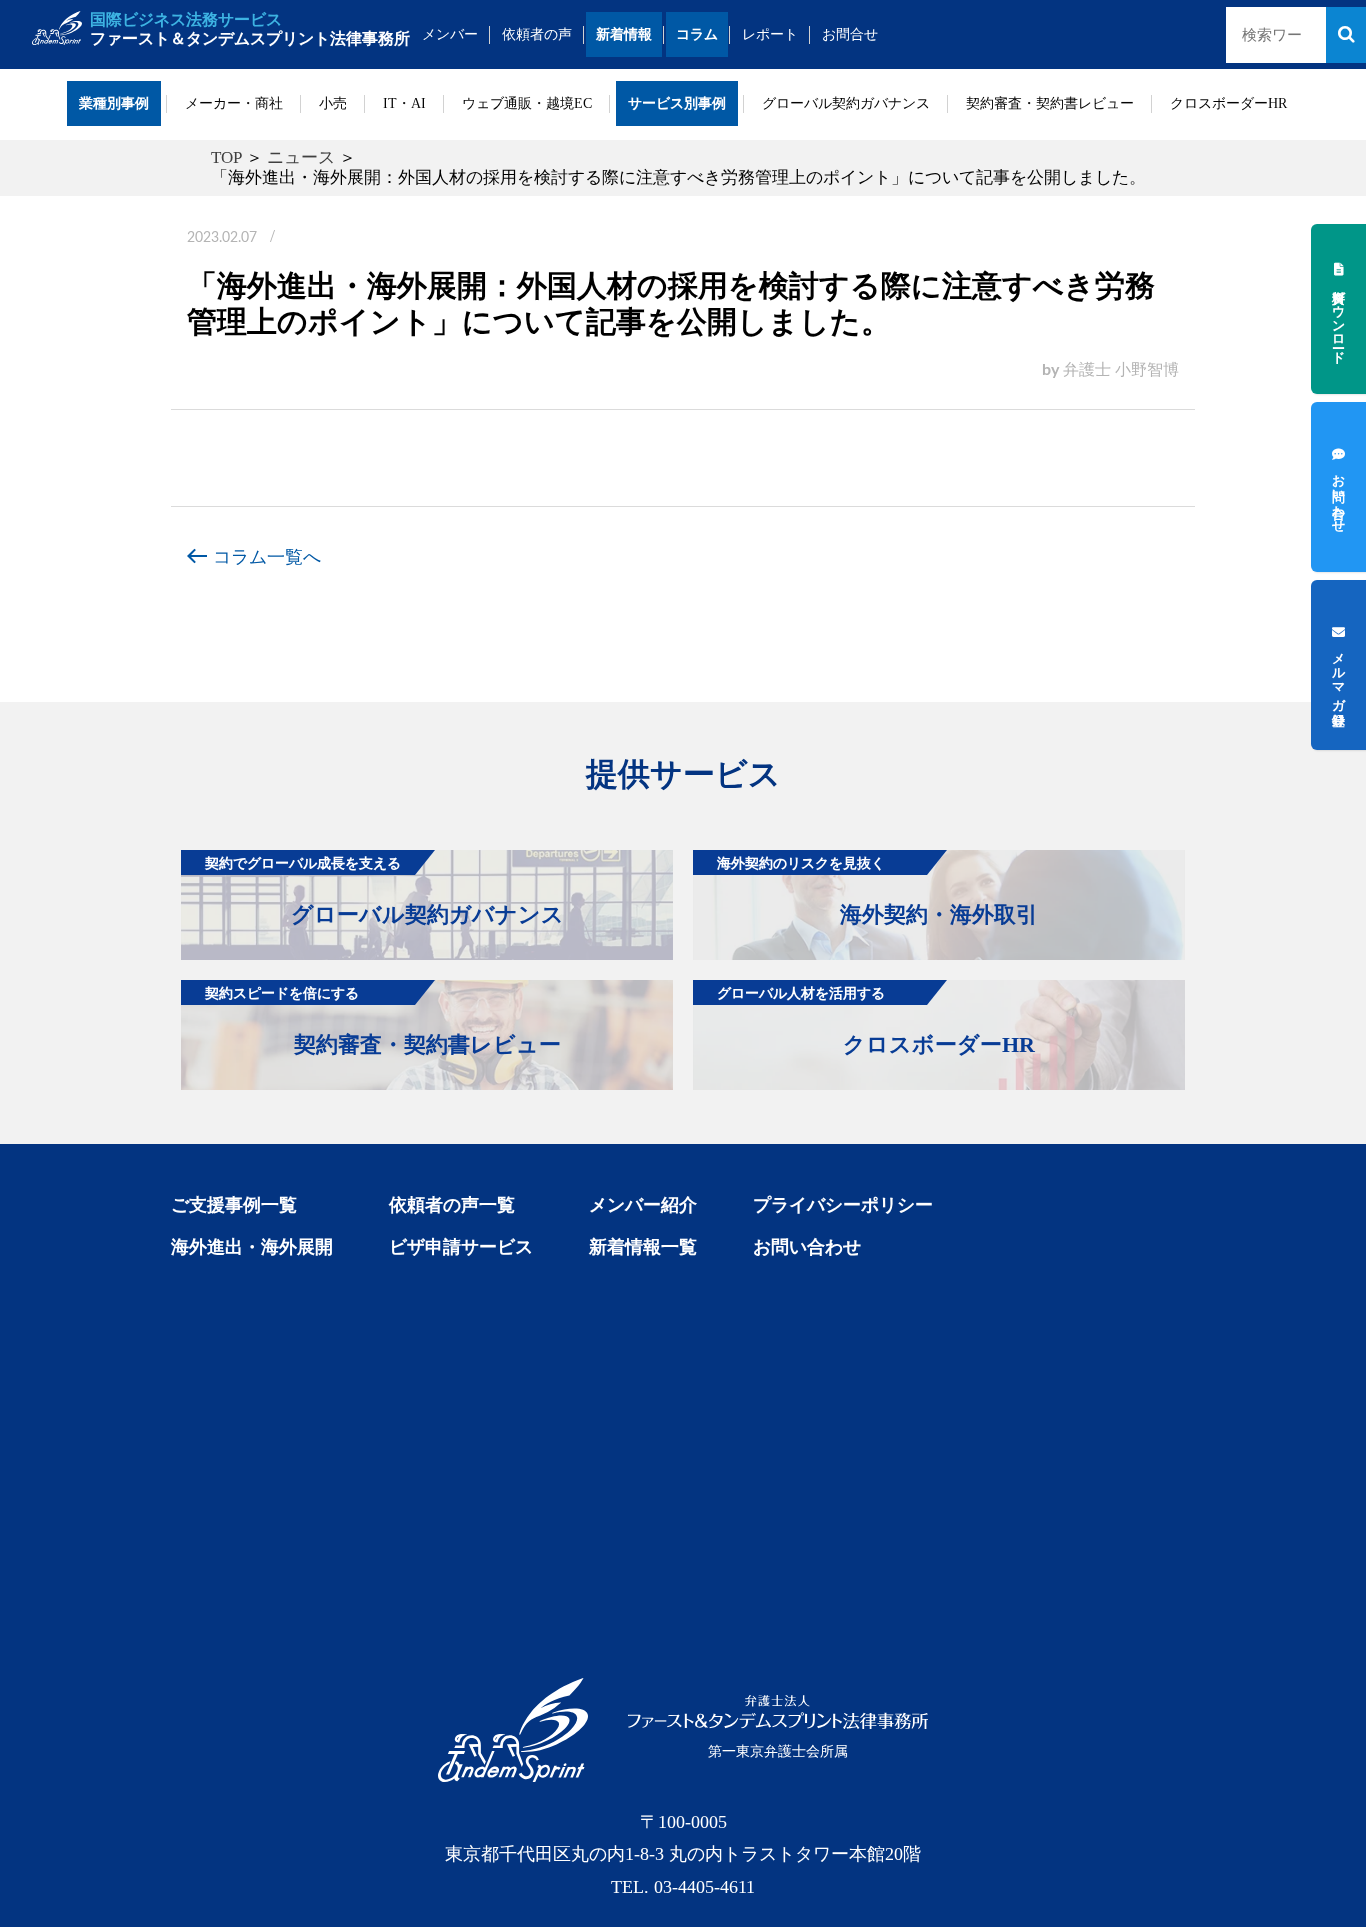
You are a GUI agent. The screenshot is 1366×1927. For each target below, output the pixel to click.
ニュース (301, 157)
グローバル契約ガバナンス (846, 103)
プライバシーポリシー (843, 1205)
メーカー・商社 (234, 103)
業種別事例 (114, 103)
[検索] (1346, 35)
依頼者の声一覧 (452, 1205)
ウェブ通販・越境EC (527, 103)
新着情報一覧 (643, 1247)
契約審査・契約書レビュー (1050, 103)
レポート (770, 34)
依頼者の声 (537, 34)
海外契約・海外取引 (877, 891)
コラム (697, 34)
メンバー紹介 (643, 1205)
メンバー (450, 34)
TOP (226, 157)
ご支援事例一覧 (234, 1205)
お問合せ (850, 34)
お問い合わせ (807, 1247)
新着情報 (624, 34)
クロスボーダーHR (1228, 103)
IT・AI (404, 103)
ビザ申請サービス (461, 1247)
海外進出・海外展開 (252, 1247)
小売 (333, 103)
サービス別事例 (677, 103)
